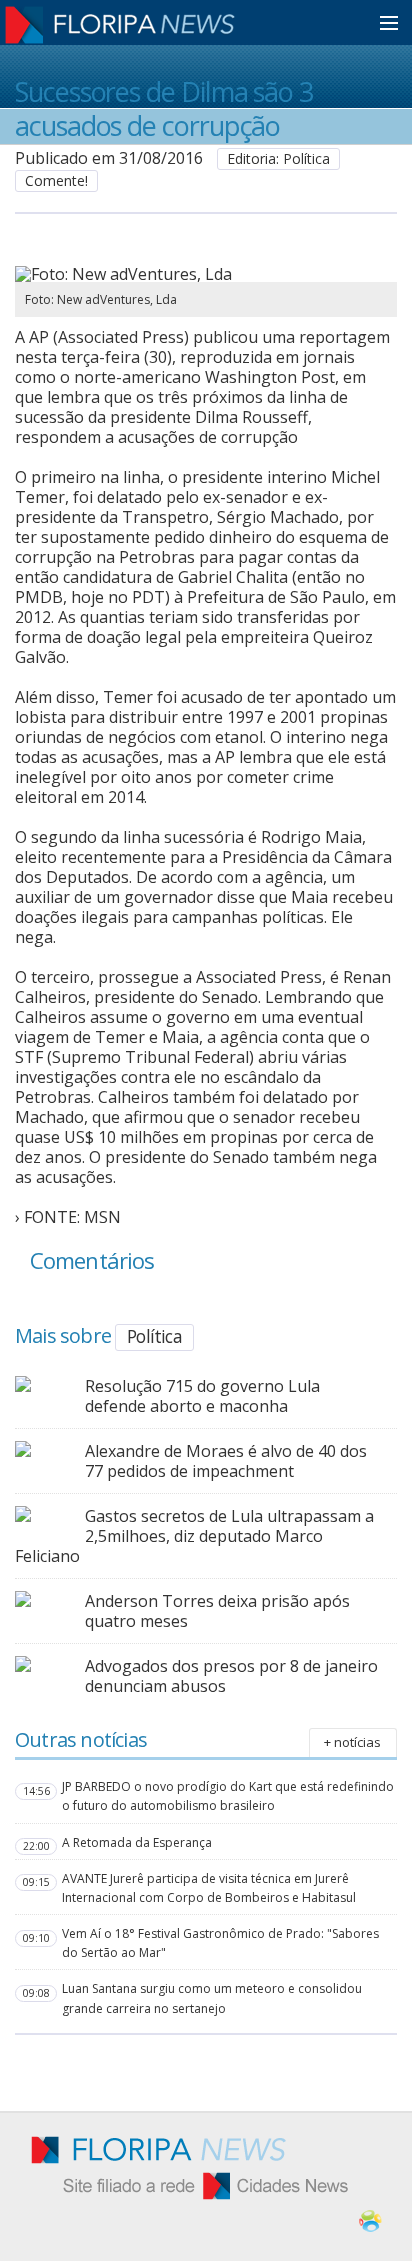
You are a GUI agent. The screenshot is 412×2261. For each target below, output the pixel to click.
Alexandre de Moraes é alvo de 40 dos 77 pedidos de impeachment (226, 1461)
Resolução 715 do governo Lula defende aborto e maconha (202, 1396)
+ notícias (352, 1742)
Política (154, 1336)
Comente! (56, 180)
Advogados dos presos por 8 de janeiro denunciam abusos (231, 1676)
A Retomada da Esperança (137, 1842)
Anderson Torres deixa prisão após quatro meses (217, 1611)
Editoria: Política (278, 158)
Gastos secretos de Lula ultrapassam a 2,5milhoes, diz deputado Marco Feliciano (194, 1536)
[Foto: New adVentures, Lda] (182, 274)
